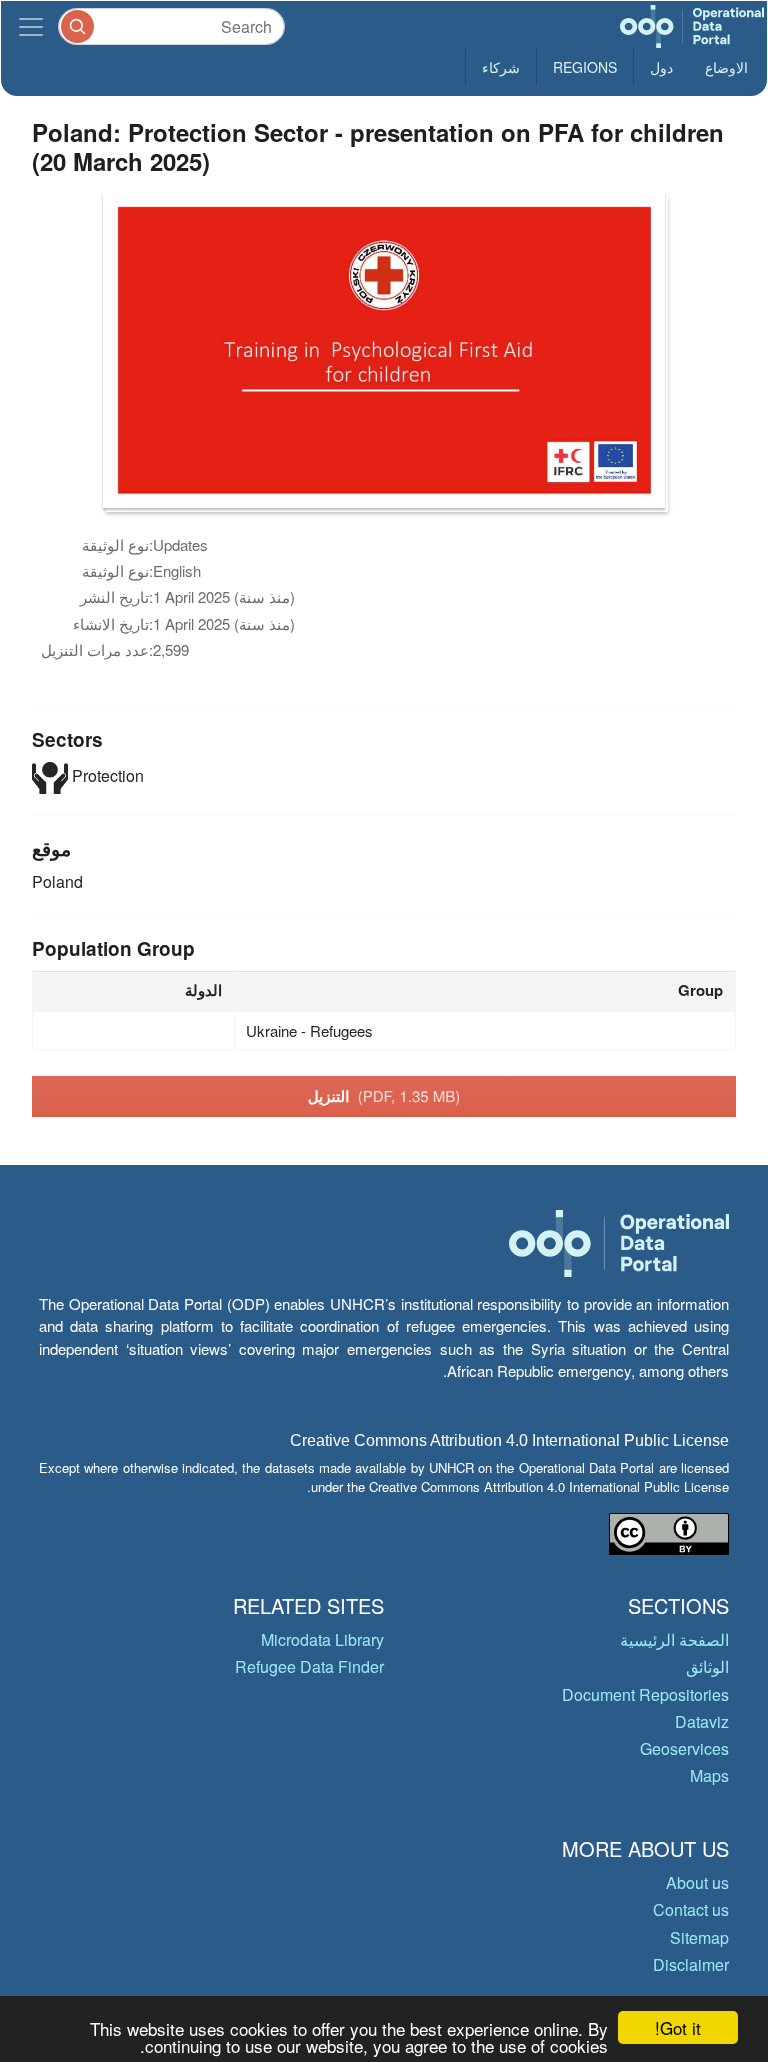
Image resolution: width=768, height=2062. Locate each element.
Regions (585, 67)
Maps (709, 1775)
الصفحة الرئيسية (674, 1639)
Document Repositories (645, 1694)
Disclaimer (691, 1964)
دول (661, 67)
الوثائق (707, 1666)
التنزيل (384, 1096)
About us (697, 1882)
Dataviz (702, 1721)
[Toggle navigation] (31, 26)
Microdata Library (322, 1639)
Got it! (678, 2027)
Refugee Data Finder (309, 1666)
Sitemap (699, 1937)
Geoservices (684, 1748)
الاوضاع (726, 67)
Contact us (691, 1909)
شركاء (501, 67)
